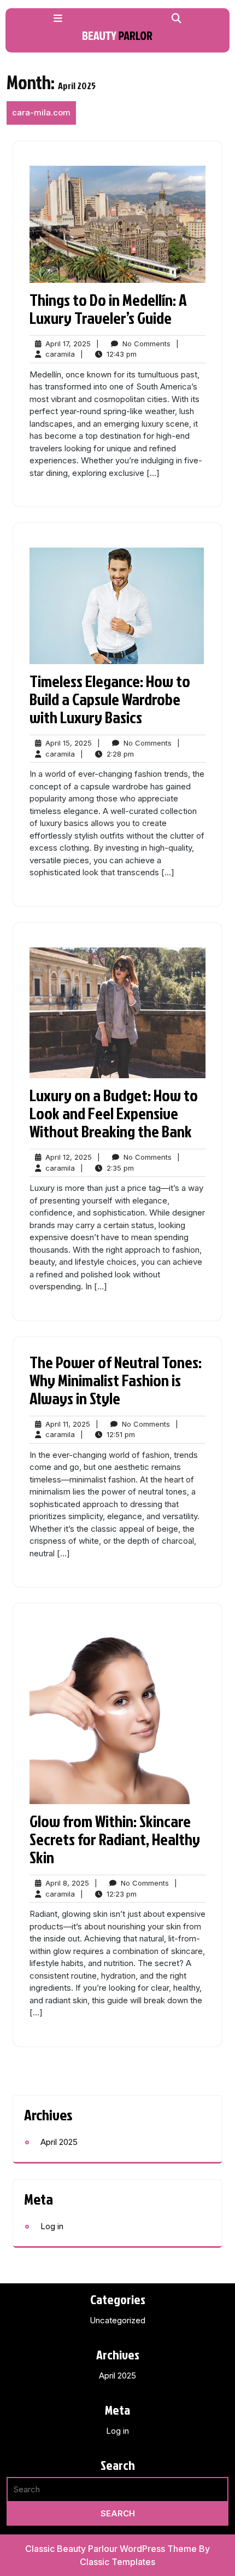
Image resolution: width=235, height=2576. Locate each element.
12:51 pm (121, 1435)
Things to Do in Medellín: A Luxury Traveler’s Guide (108, 309)
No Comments (146, 344)
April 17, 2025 (68, 344)
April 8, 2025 (67, 1883)
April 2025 (59, 2142)
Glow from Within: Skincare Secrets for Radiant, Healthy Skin (115, 1839)
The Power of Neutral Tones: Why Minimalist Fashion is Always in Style (116, 1380)
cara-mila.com (41, 112)
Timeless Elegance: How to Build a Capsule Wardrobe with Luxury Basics (110, 699)
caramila (60, 354)
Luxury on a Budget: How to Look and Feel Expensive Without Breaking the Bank (114, 1113)
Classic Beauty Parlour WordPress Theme (112, 2549)
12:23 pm (122, 1894)
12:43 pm (122, 354)
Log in (52, 2226)
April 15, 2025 (69, 743)
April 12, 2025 (69, 1158)
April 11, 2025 (68, 1424)
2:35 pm (120, 1168)
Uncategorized (117, 2320)
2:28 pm (120, 754)
